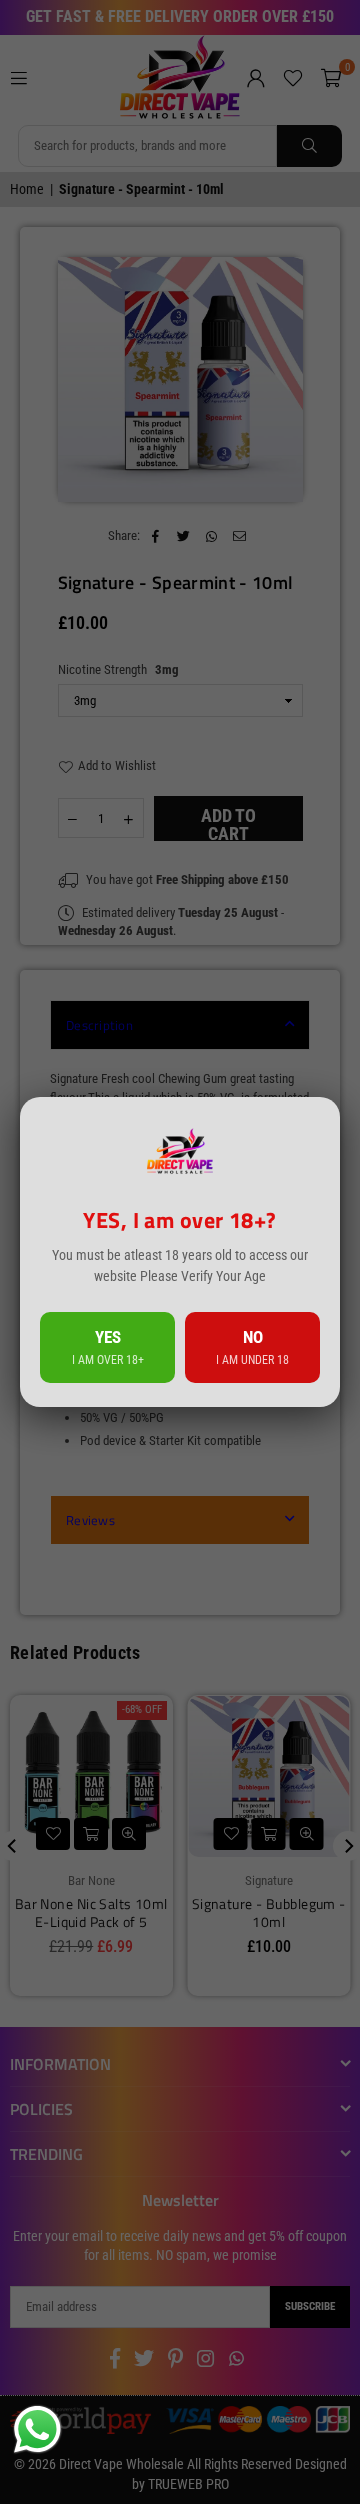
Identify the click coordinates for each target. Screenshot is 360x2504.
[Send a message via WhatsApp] (37, 2429)
